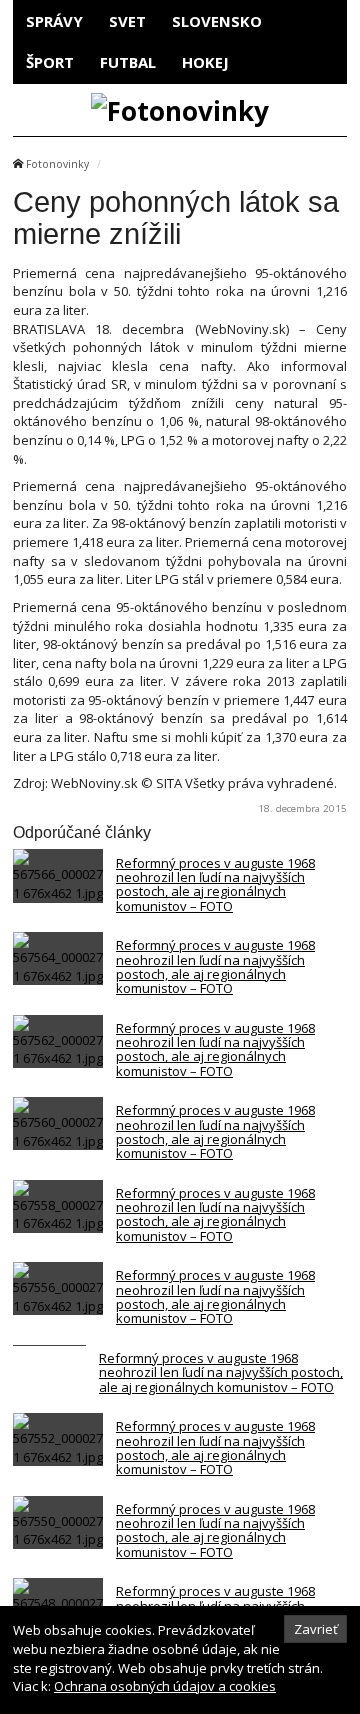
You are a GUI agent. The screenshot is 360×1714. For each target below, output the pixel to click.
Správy (54, 21)
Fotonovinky (57, 164)
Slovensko (217, 21)
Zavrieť (316, 1629)
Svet (127, 21)
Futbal (128, 62)
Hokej (205, 62)
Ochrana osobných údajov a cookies (165, 1686)
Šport (50, 62)
